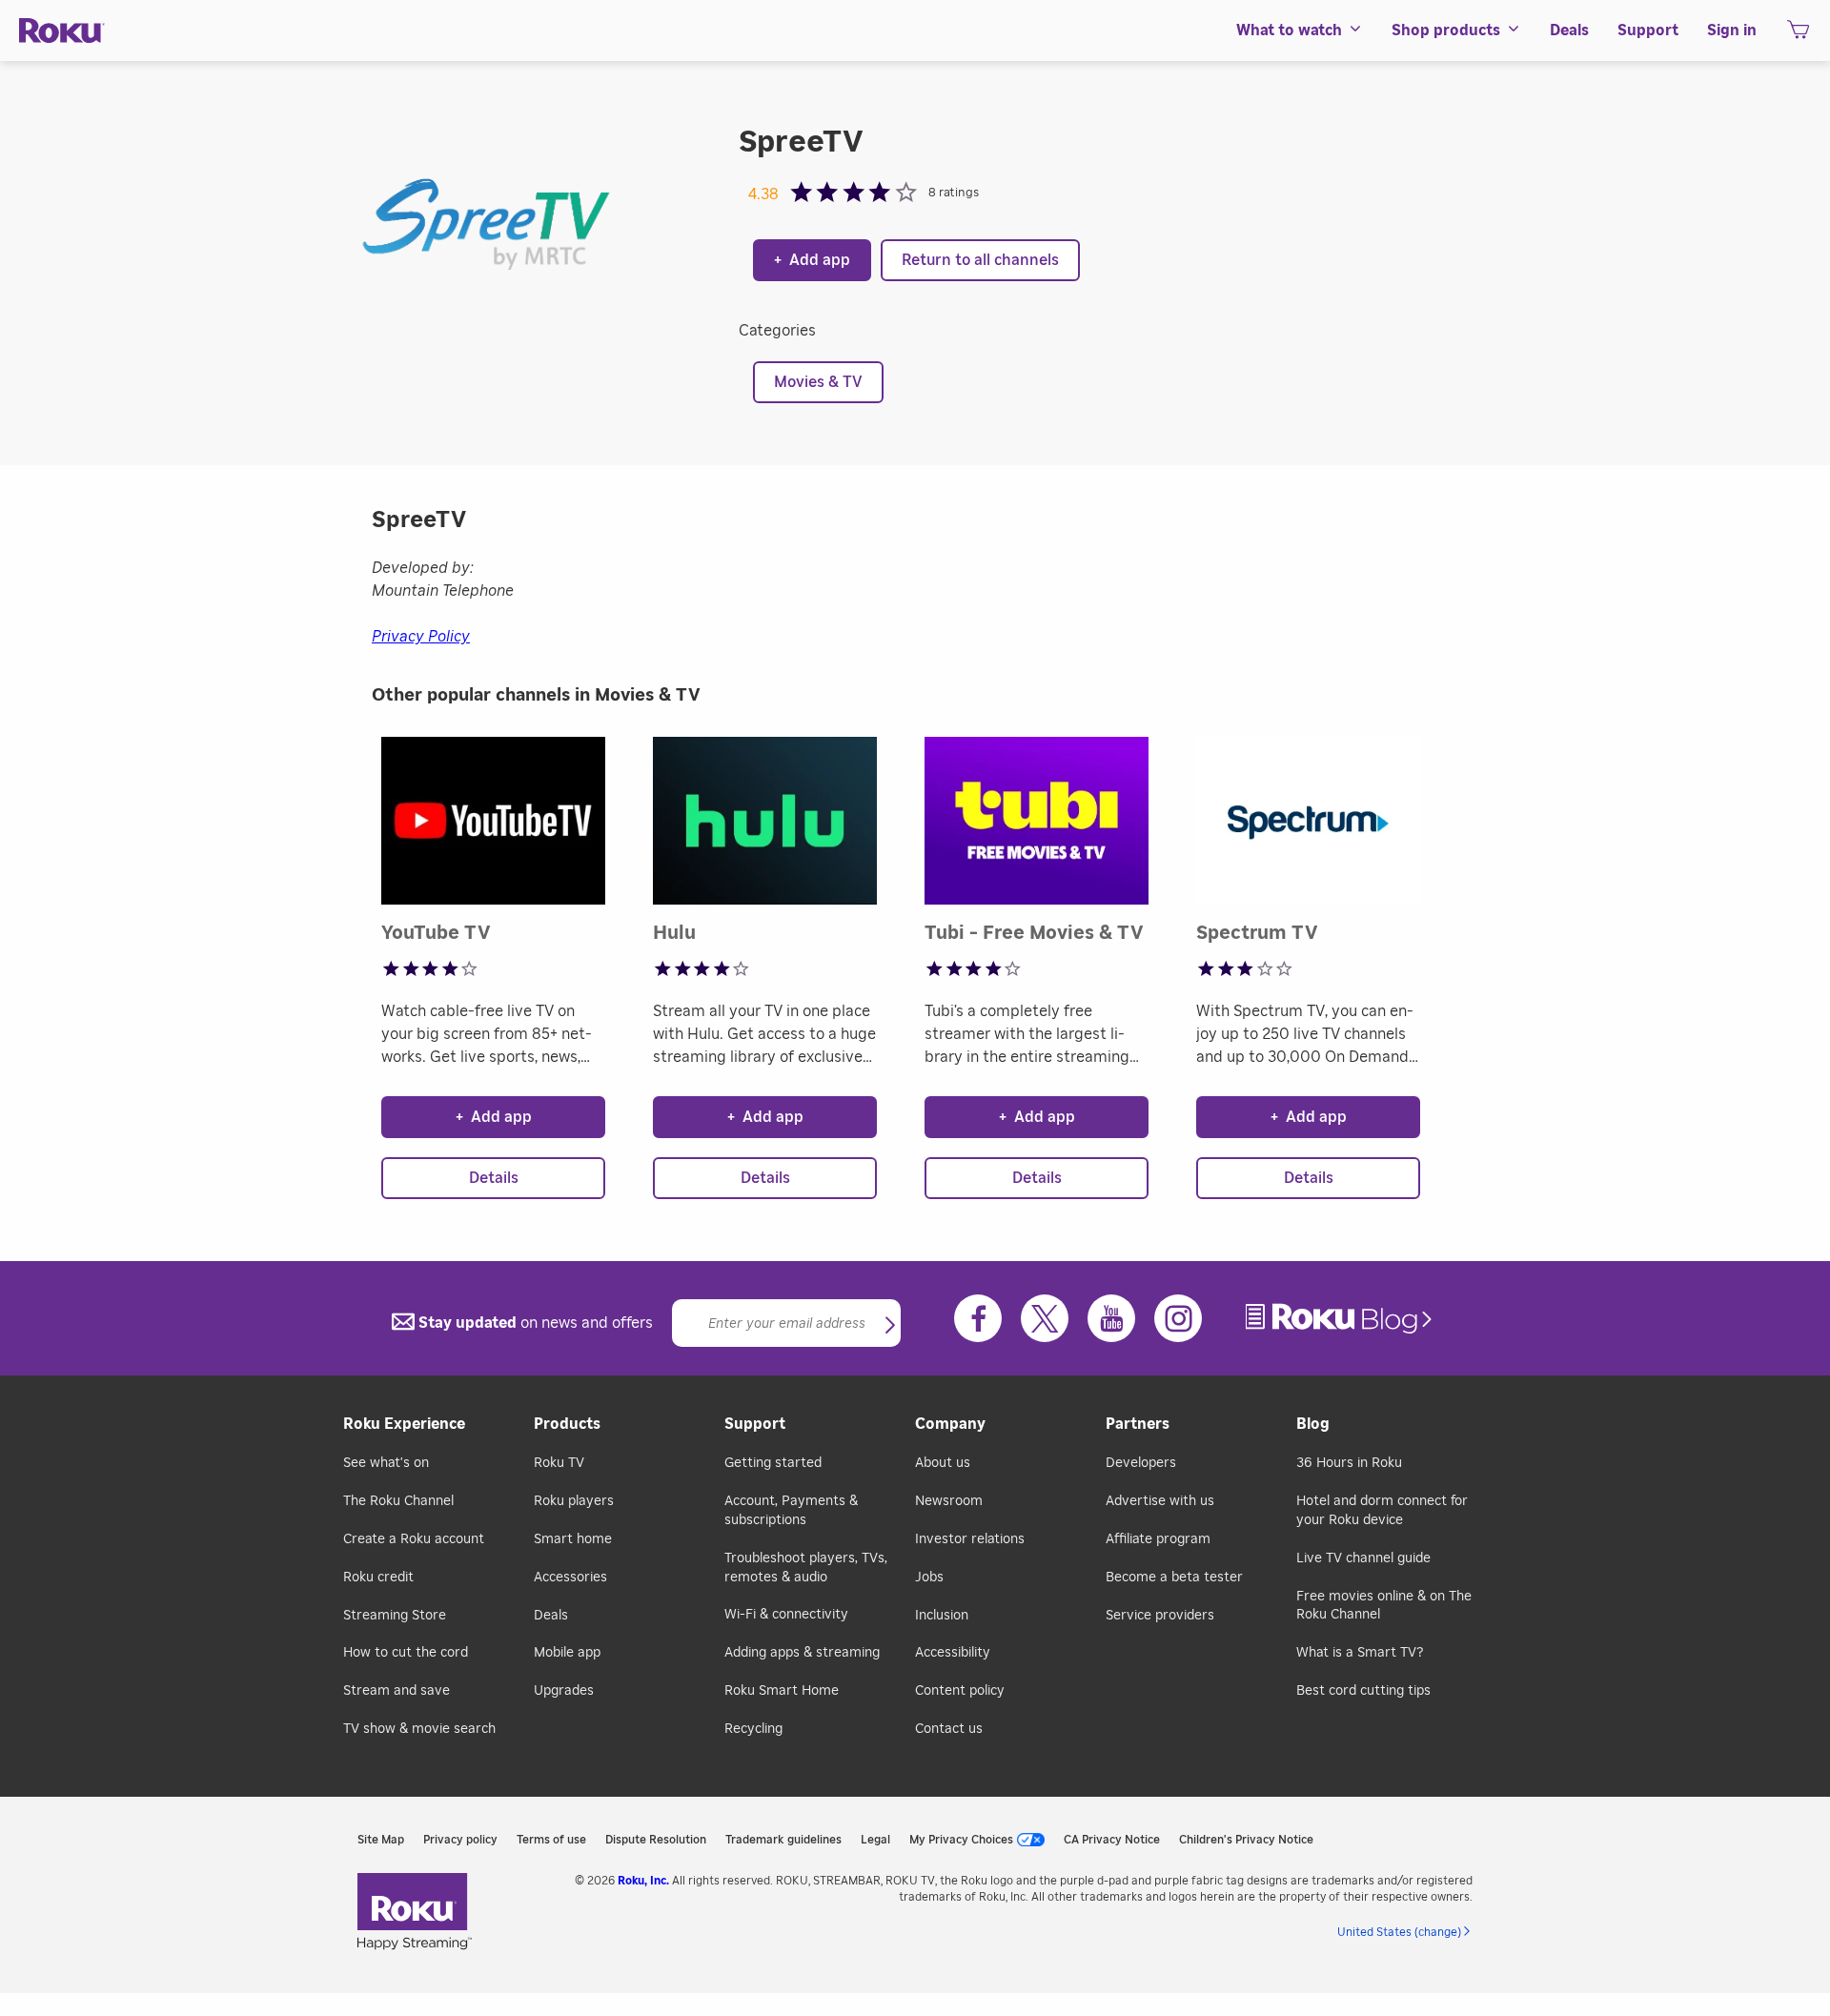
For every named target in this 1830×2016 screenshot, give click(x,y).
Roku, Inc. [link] (643, 1881)
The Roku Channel (398, 1501)
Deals (551, 1616)
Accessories (570, 1578)
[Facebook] (978, 1318)
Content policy (960, 1691)
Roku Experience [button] (404, 1424)
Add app (812, 260)
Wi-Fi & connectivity (786, 1615)
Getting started (773, 1463)
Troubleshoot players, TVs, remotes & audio (806, 1568)
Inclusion (942, 1616)
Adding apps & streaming (802, 1653)
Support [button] (1648, 31)
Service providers (1160, 1616)
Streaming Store (395, 1616)
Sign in (1732, 31)
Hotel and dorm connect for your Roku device (1382, 1511)
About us (943, 1463)
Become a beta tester (1174, 1578)
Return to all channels (980, 260)
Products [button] (567, 1424)
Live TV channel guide (1363, 1558)
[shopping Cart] (1798, 35)
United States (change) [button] (1399, 1932)
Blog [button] (1313, 1424)
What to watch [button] (1289, 31)
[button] (890, 1327)
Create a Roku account (414, 1539)
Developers (1141, 1463)
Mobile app (567, 1653)
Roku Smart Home (782, 1691)
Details (494, 1178)
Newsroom (949, 1501)
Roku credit (378, 1578)
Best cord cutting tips (1363, 1691)
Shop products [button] (1446, 31)
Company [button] (950, 1424)
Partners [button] (1138, 1424)
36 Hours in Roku (1349, 1463)
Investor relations (970, 1539)
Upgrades (564, 1691)
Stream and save (396, 1691)
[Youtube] (1111, 1318)
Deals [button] (1569, 31)
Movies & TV (818, 382)
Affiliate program (1158, 1539)
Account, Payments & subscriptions (791, 1511)
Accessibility (953, 1653)
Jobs (929, 1578)
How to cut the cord (406, 1653)
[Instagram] (1178, 1318)
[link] (1341, 1319)
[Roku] (62, 31)
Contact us (949, 1729)
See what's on (386, 1463)
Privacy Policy (421, 637)
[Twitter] (1045, 1318)
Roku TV (559, 1463)
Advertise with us (1160, 1501)
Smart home (573, 1539)
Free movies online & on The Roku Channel (1384, 1606)
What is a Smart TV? (1360, 1653)
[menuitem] (1300, 31)
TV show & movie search (419, 1729)
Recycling (753, 1729)
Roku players (574, 1501)
